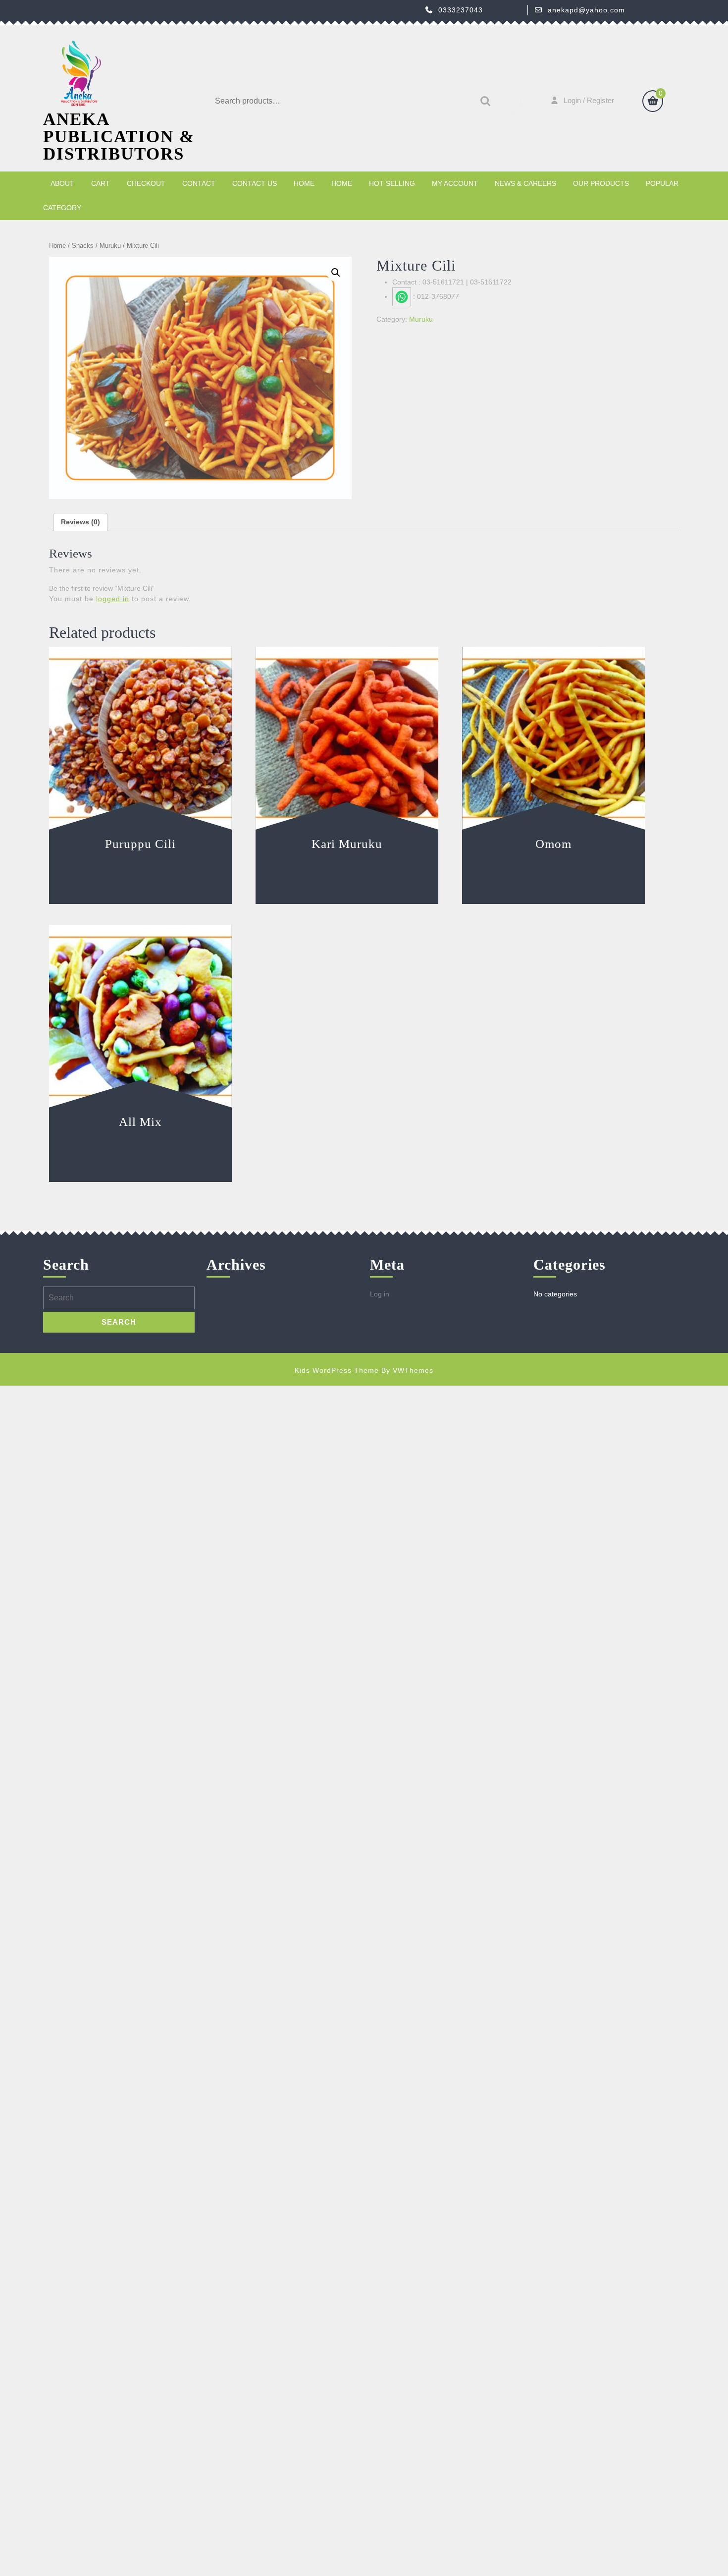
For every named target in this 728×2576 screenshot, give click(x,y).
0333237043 (461, 10)
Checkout (146, 183)
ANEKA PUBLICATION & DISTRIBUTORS (119, 137)
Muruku (110, 246)
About (62, 183)
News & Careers (525, 183)
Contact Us (255, 183)
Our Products (601, 183)
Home (304, 183)
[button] (336, 273)
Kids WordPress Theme (337, 1370)
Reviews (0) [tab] (80, 522)
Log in (380, 1294)
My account (455, 183)
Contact (199, 183)
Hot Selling (392, 183)
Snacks (83, 246)
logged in (113, 599)
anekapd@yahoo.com (586, 10)
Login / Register (589, 100)
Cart (101, 183)
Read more (140, 871)
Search (483, 101)
